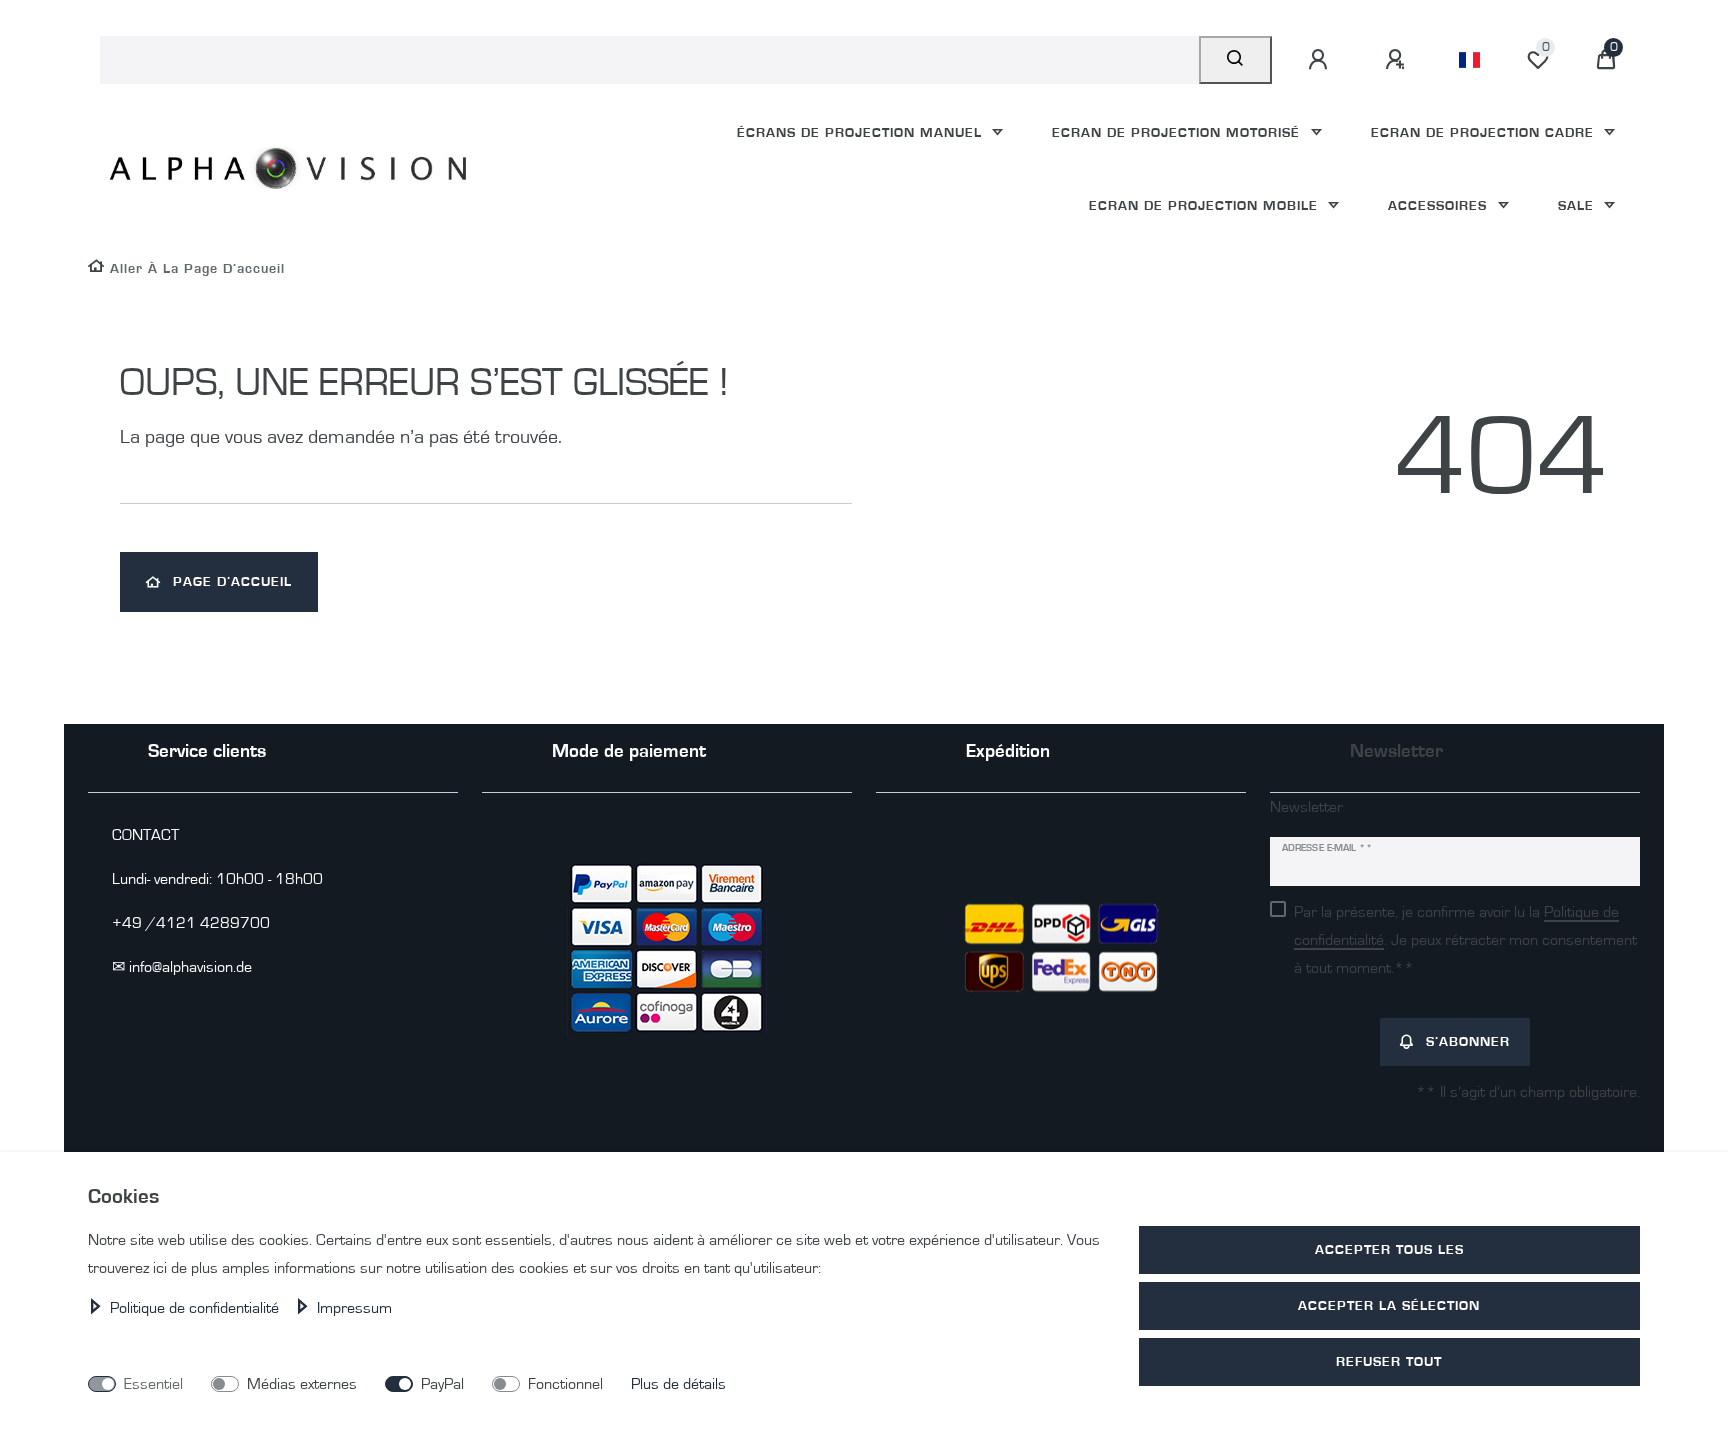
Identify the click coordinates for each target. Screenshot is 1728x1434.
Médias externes (302, 1384)
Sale (1578, 205)
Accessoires (1440, 205)
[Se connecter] (1321, 60)
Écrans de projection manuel (862, 132)
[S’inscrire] (1398, 60)
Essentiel (153, 1384)
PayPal (442, 1384)
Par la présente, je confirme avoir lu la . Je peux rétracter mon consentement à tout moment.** (1465, 940)
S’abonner (1468, 1041)
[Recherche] (1235, 60)
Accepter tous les (1389, 1249)
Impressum (354, 1308)
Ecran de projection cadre (1485, 132)
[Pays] (1469, 60)
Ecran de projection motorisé (1178, 132)
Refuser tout (1389, 1361)
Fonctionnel (565, 1384)
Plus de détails (678, 1384)
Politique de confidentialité (196, 1308)
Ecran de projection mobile (1206, 205)
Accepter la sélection (1389, 1305)
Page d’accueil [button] (232, 581)
